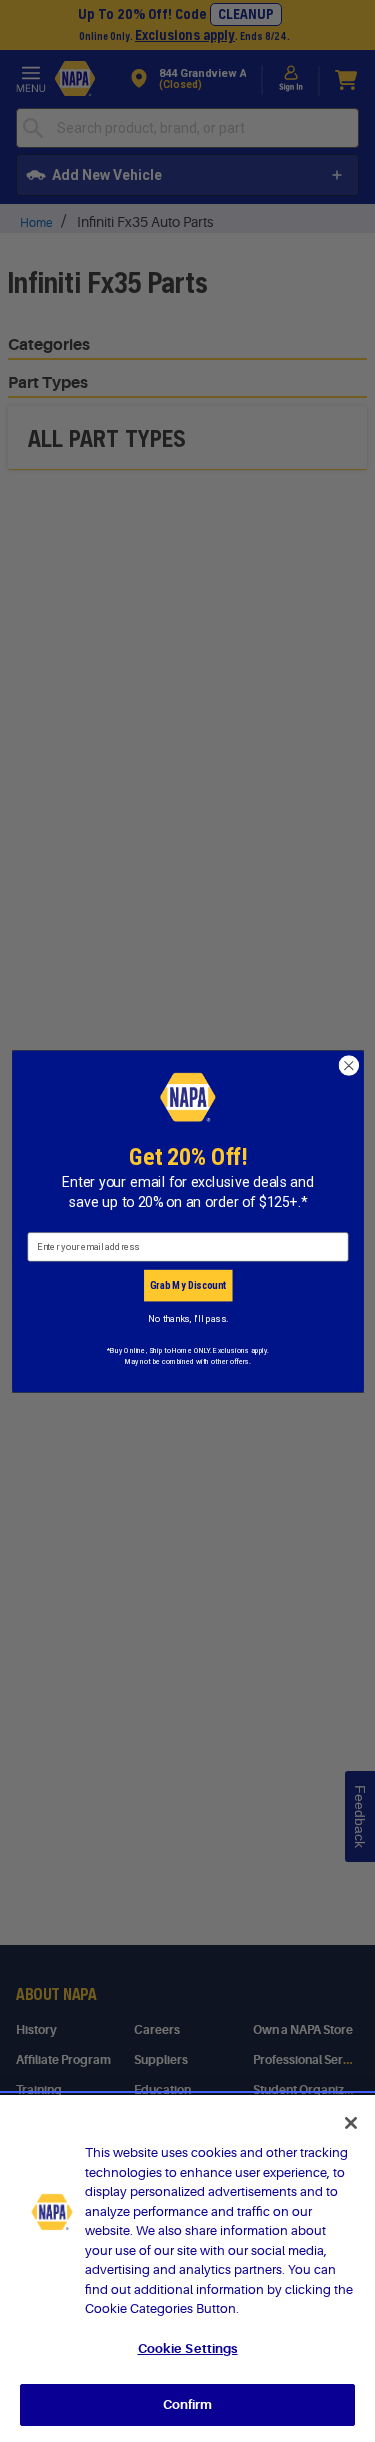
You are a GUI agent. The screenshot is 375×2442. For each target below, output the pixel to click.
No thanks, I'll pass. (187, 1318)
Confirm (188, 2404)
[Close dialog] (348, 1065)
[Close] (351, 2123)
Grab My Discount (187, 1285)
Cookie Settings (188, 2348)
